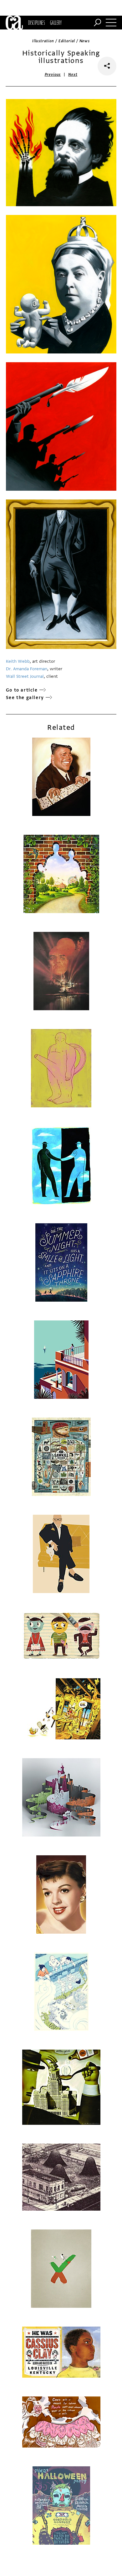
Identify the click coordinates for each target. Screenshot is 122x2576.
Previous (53, 75)
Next (73, 75)
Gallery (56, 23)
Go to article (22, 690)
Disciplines (36, 23)
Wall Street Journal (25, 676)
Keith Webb (18, 661)
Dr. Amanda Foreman (27, 669)
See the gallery (25, 698)
